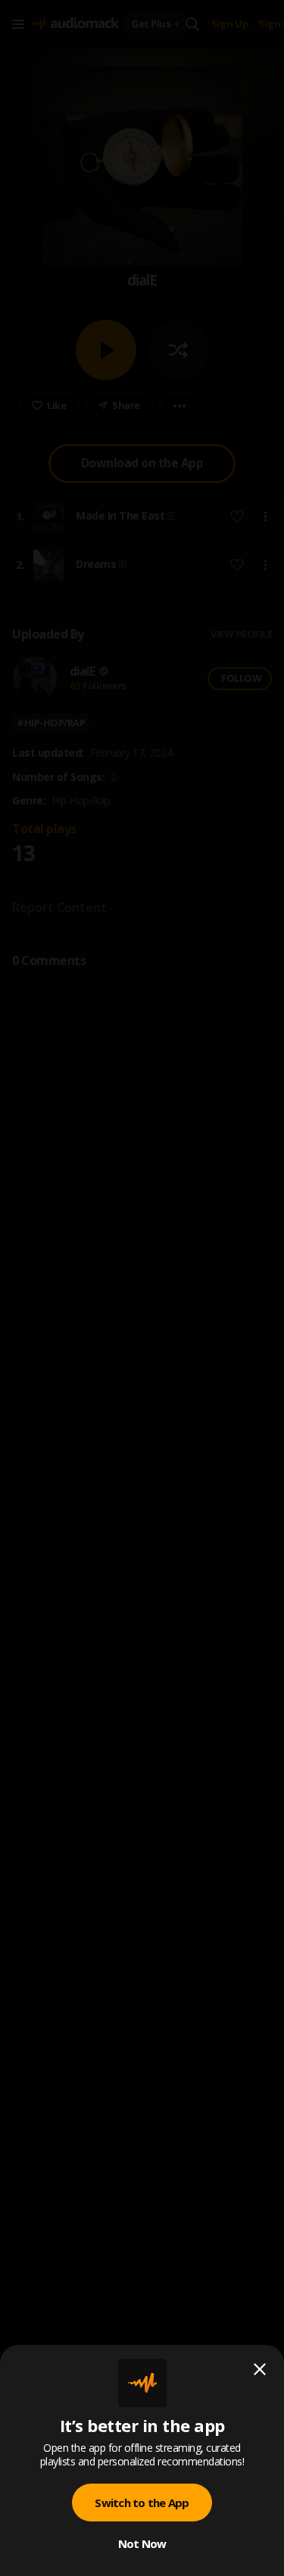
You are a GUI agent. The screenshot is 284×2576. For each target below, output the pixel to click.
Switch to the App (142, 2503)
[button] (142, 1288)
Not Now (142, 2543)
